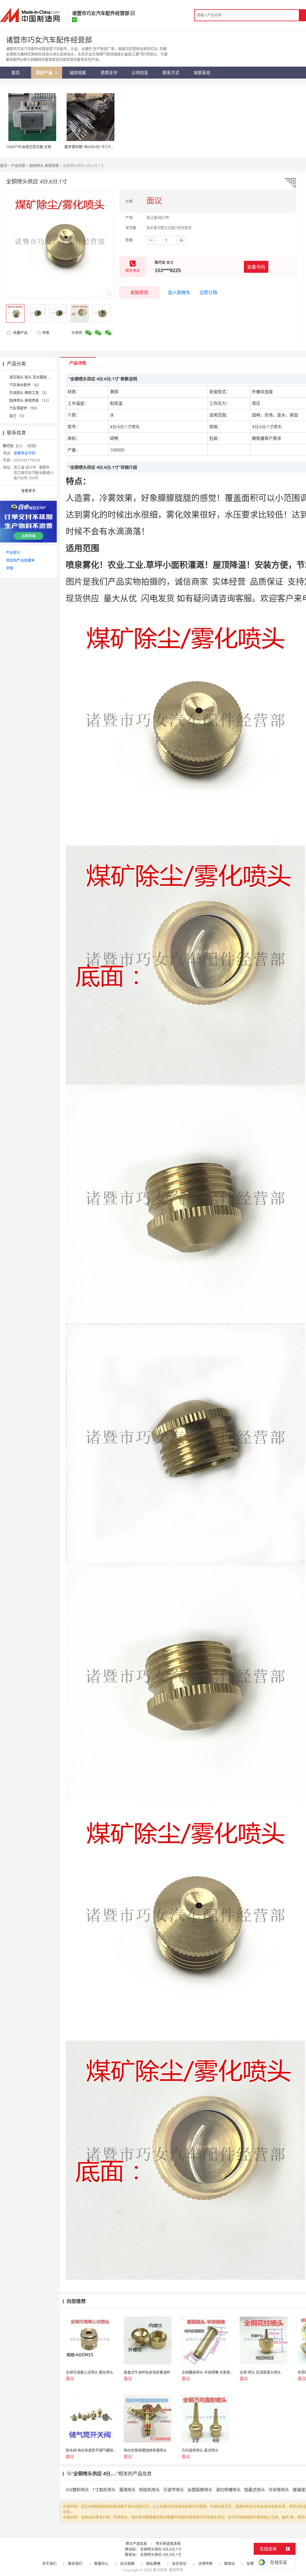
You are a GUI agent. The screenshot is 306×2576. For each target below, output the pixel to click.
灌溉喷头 (127, 2490)
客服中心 (101, 2564)
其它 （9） (18, 416)
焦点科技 (160, 2570)
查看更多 (28, 491)
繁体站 (229, 2564)
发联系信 (139, 292)
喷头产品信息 (136, 2544)
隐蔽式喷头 (255, 2490)
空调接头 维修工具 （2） (29, 393)
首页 (4, 166)
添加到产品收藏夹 (20, 560)
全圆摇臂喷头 (200, 2490)
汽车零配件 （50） (24, 408)
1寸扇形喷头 (104, 2490)
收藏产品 (20, 333)
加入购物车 (179, 292)
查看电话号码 (25, 453)
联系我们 (75, 2564)
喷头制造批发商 (168, 2544)
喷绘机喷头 (149, 2490)
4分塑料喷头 (77, 2490)
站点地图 (127, 2564)
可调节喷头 (174, 2490)
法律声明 (205, 2564)
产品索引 (13, 553)
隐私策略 (153, 2564)
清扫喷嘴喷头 (228, 2490)
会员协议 (179, 2564)
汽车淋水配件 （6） (25, 385)
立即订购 (208, 292)
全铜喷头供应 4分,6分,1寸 (161, 2549)
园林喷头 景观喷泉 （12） (30, 401)
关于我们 (49, 2564)
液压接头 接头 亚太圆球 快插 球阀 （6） (41, 377)
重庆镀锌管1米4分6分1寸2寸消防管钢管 (96, 147)
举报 (46, 333)
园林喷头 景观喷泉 (44, 166)
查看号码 (256, 267)
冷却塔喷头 (279, 2490)
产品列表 (18, 166)
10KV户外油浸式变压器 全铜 (29, 147)
